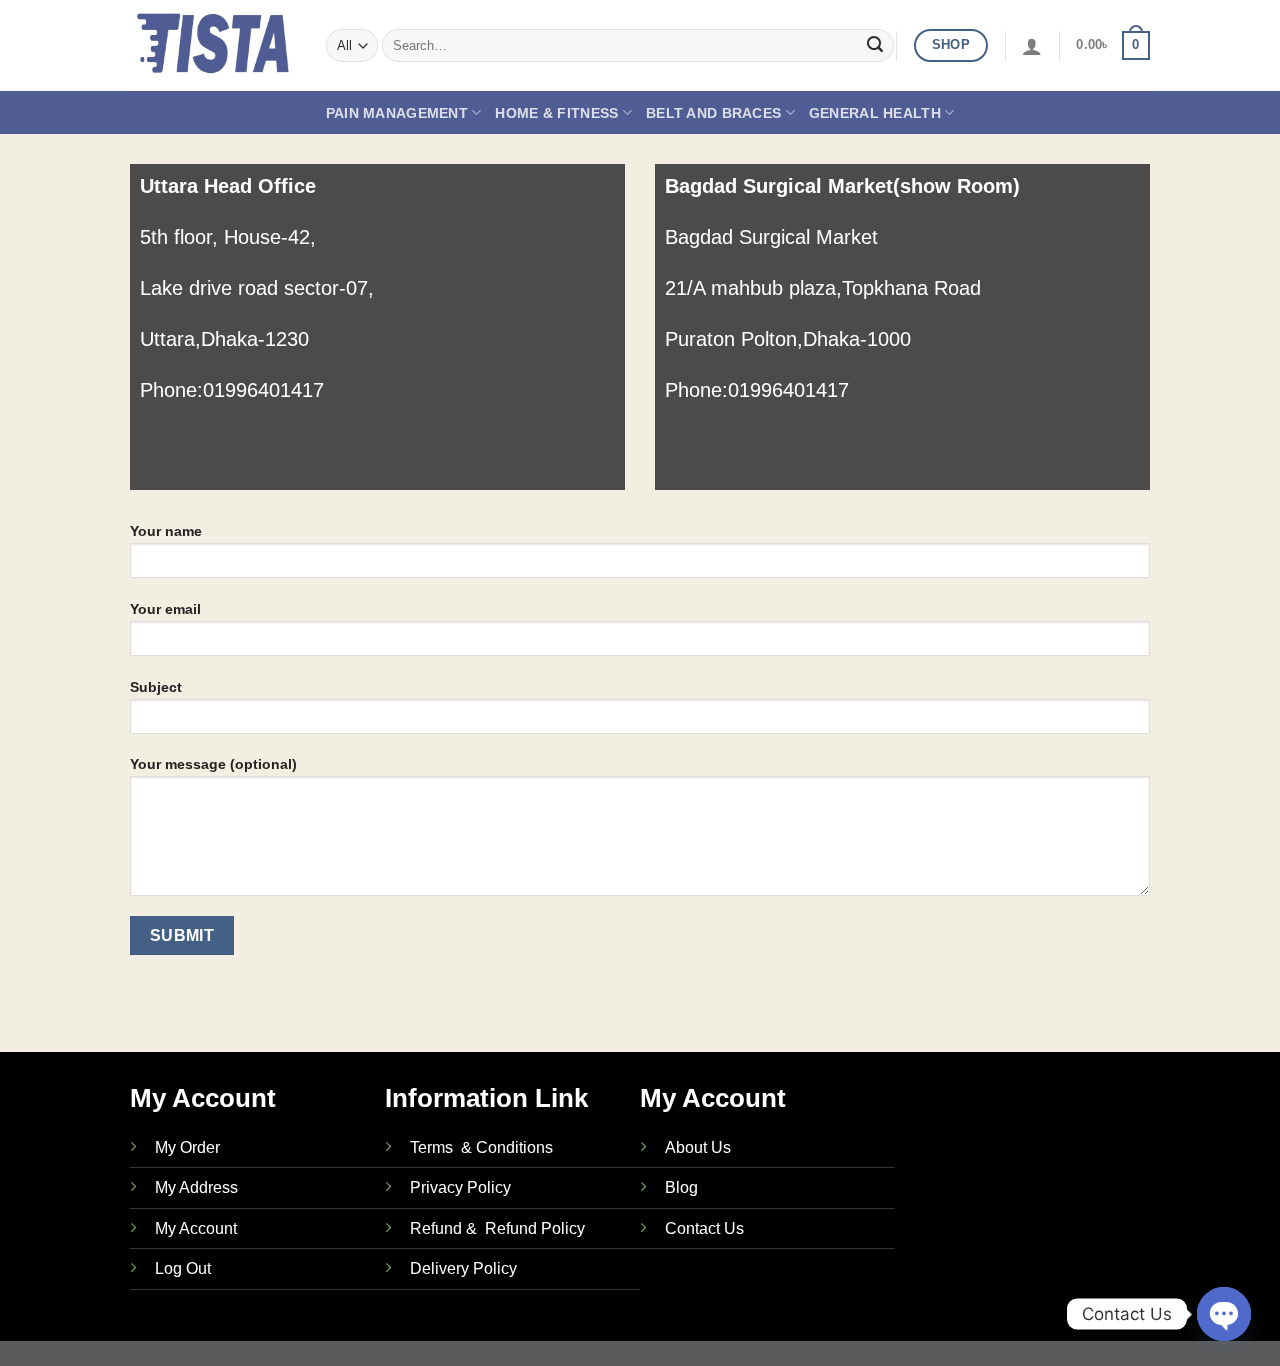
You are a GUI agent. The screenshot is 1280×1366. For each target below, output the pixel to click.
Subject (156, 687)
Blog (681, 1187)
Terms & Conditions (481, 1147)
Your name (166, 531)
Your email (165, 609)
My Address (196, 1187)
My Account (196, 1228)
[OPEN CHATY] (1224, 1314)
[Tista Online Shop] (213, 45)
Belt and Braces (713, 113)
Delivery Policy (463, 1268)
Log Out (183, 1268)
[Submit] (875, 46)
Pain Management (397, 113)
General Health (875, 113)
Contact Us (704, 1228)
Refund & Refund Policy (497, 1228)
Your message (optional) (213, 764)
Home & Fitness (556, 113)
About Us (698, 1147)
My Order (187, 1147)
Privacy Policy (460, 1187)
